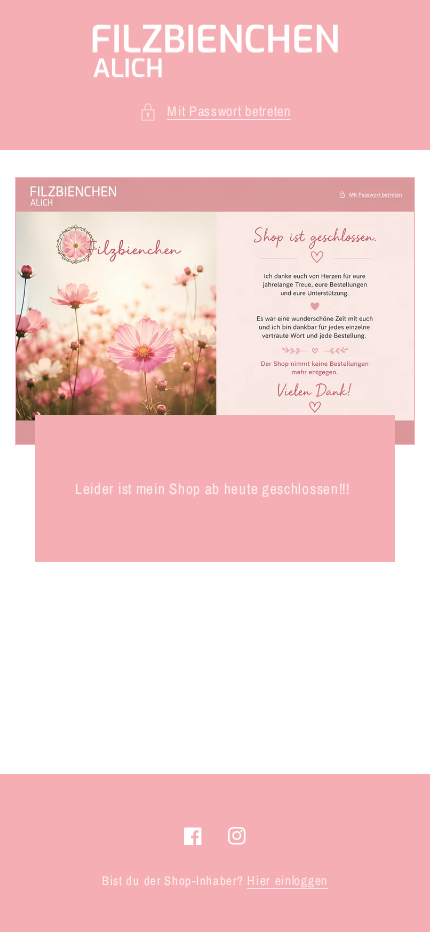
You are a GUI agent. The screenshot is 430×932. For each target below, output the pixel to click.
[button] (215, 111)
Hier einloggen (287, 880)
